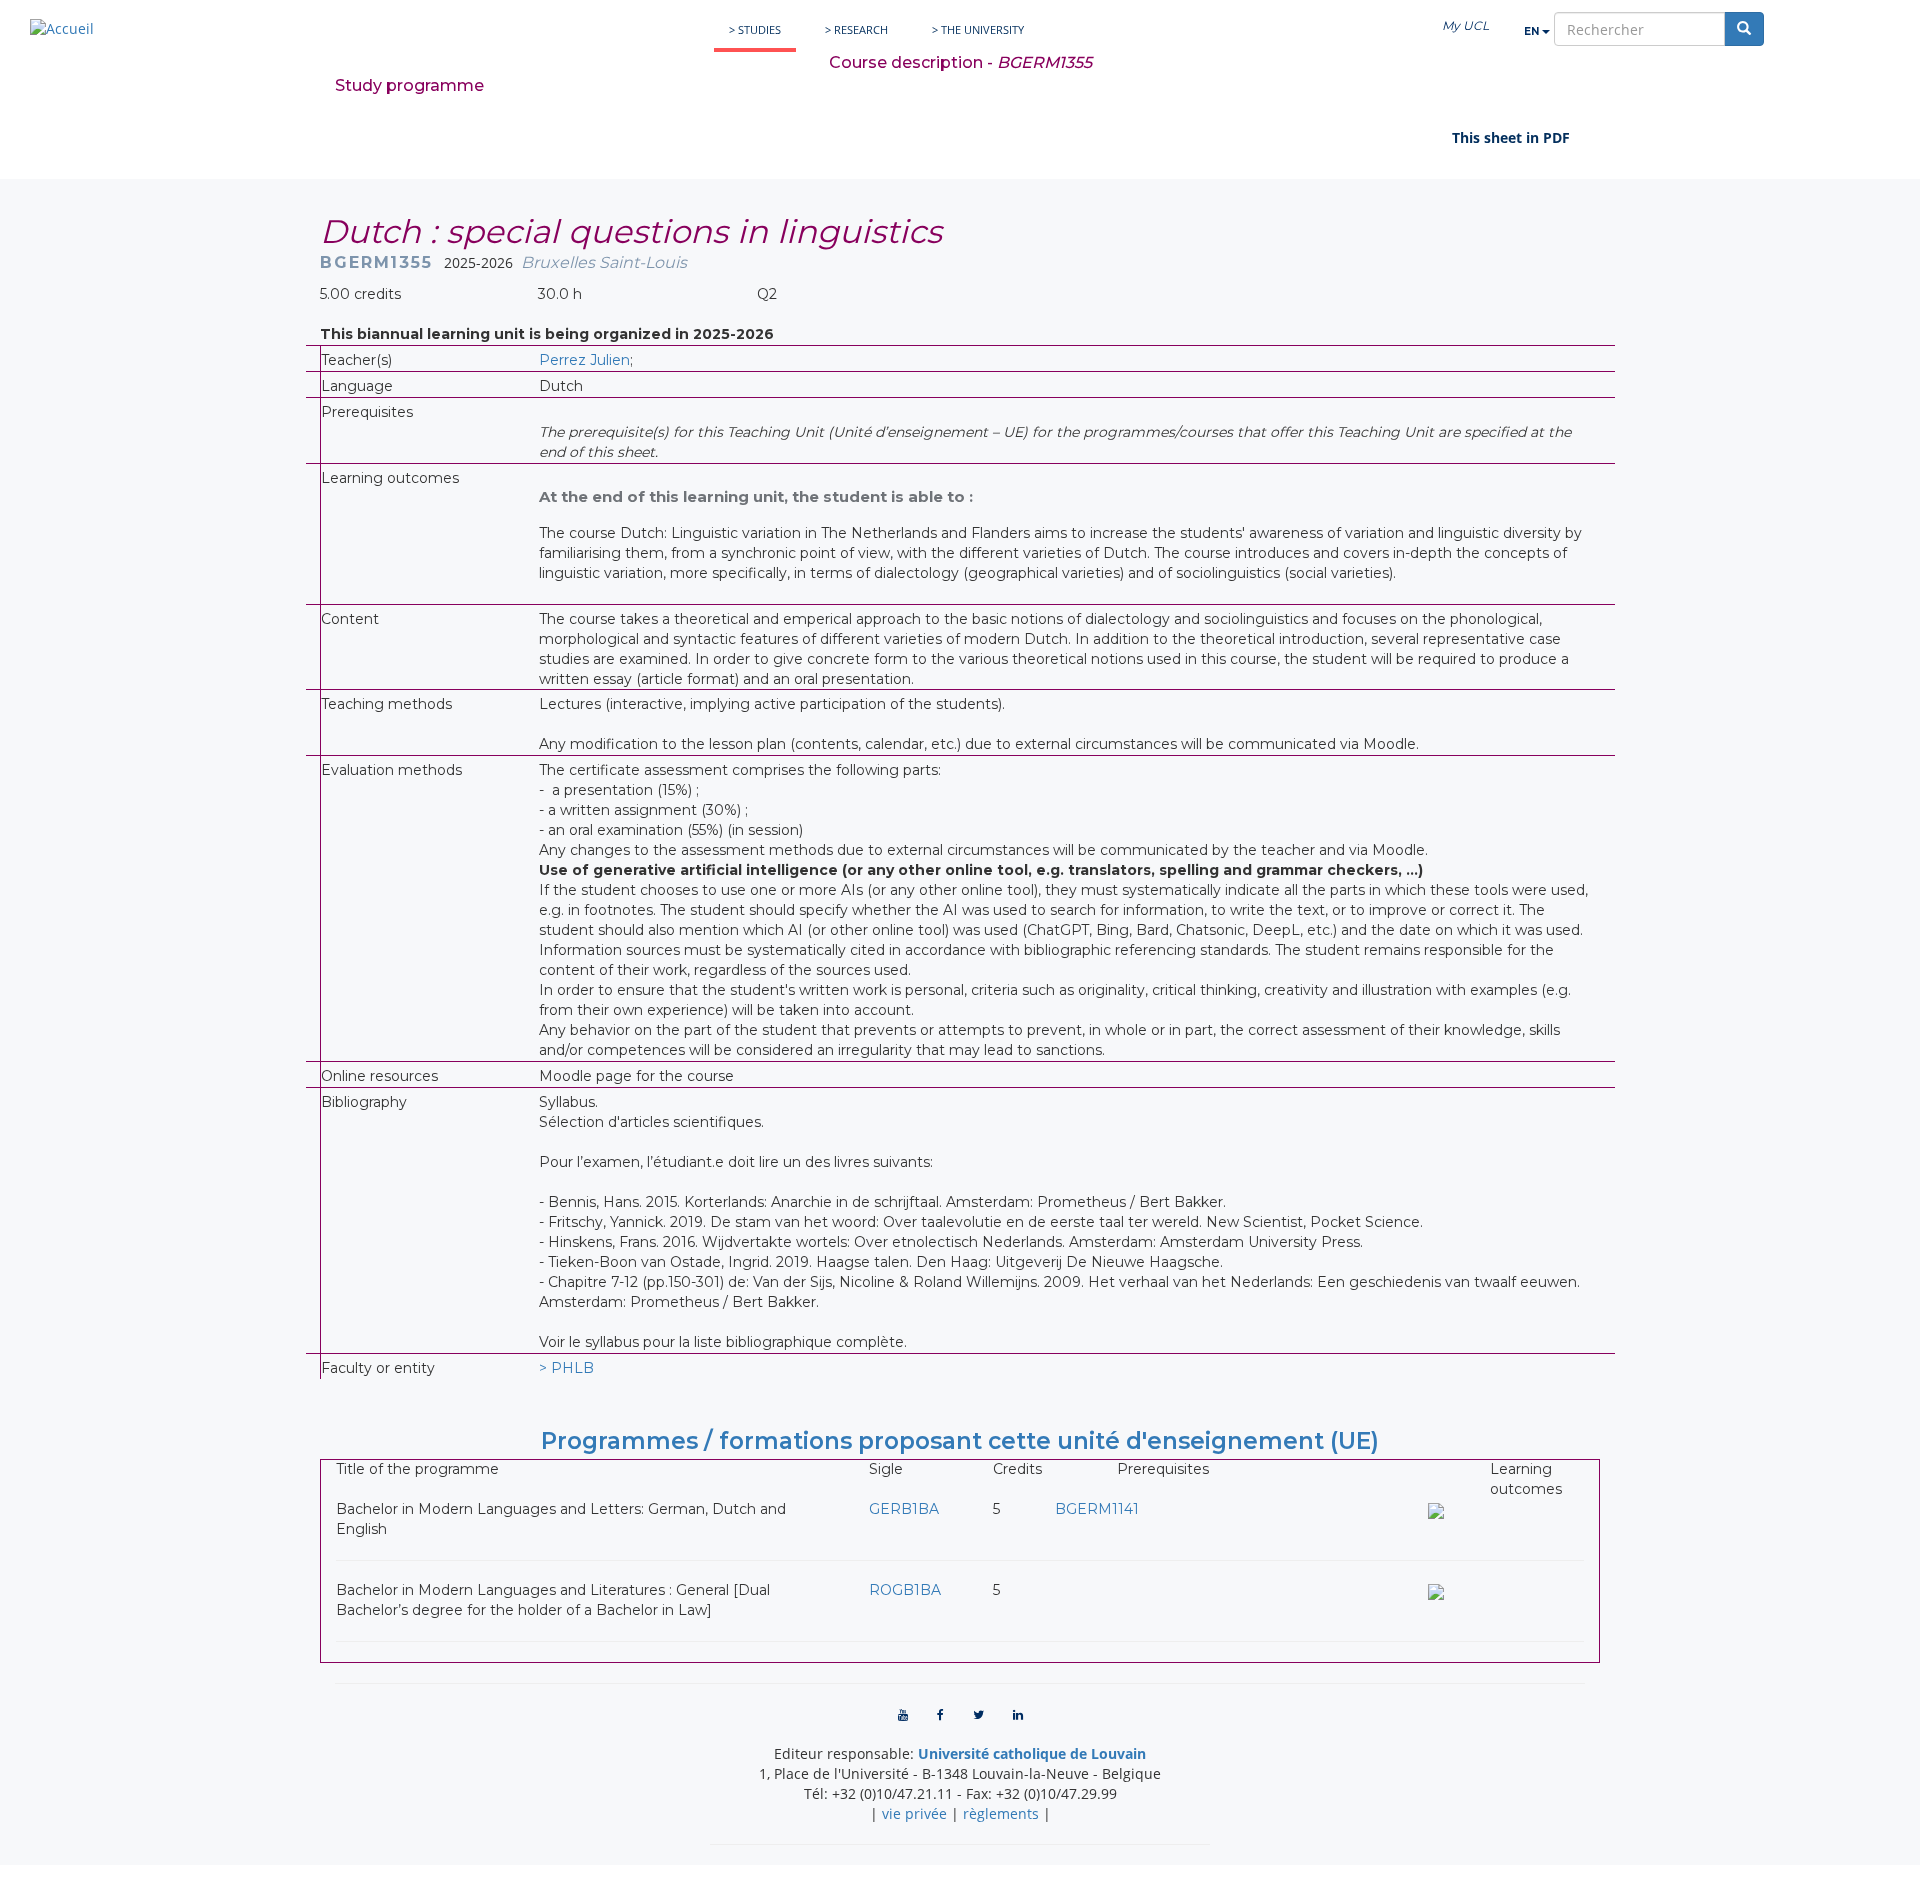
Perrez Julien (584, 360)
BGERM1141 (1097, 1509)
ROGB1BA (905, 1590)
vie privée (914, 1813)
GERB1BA (904, 1509)
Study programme (409, 85)
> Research (856, 29)
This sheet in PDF (1511, 137)
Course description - (960, 62)
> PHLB (566, 1368)
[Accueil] (62, 28)
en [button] (1533, 31)
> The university (978, 29)
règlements (1001, 1813)
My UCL (1465, 25)
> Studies (755, 29)
